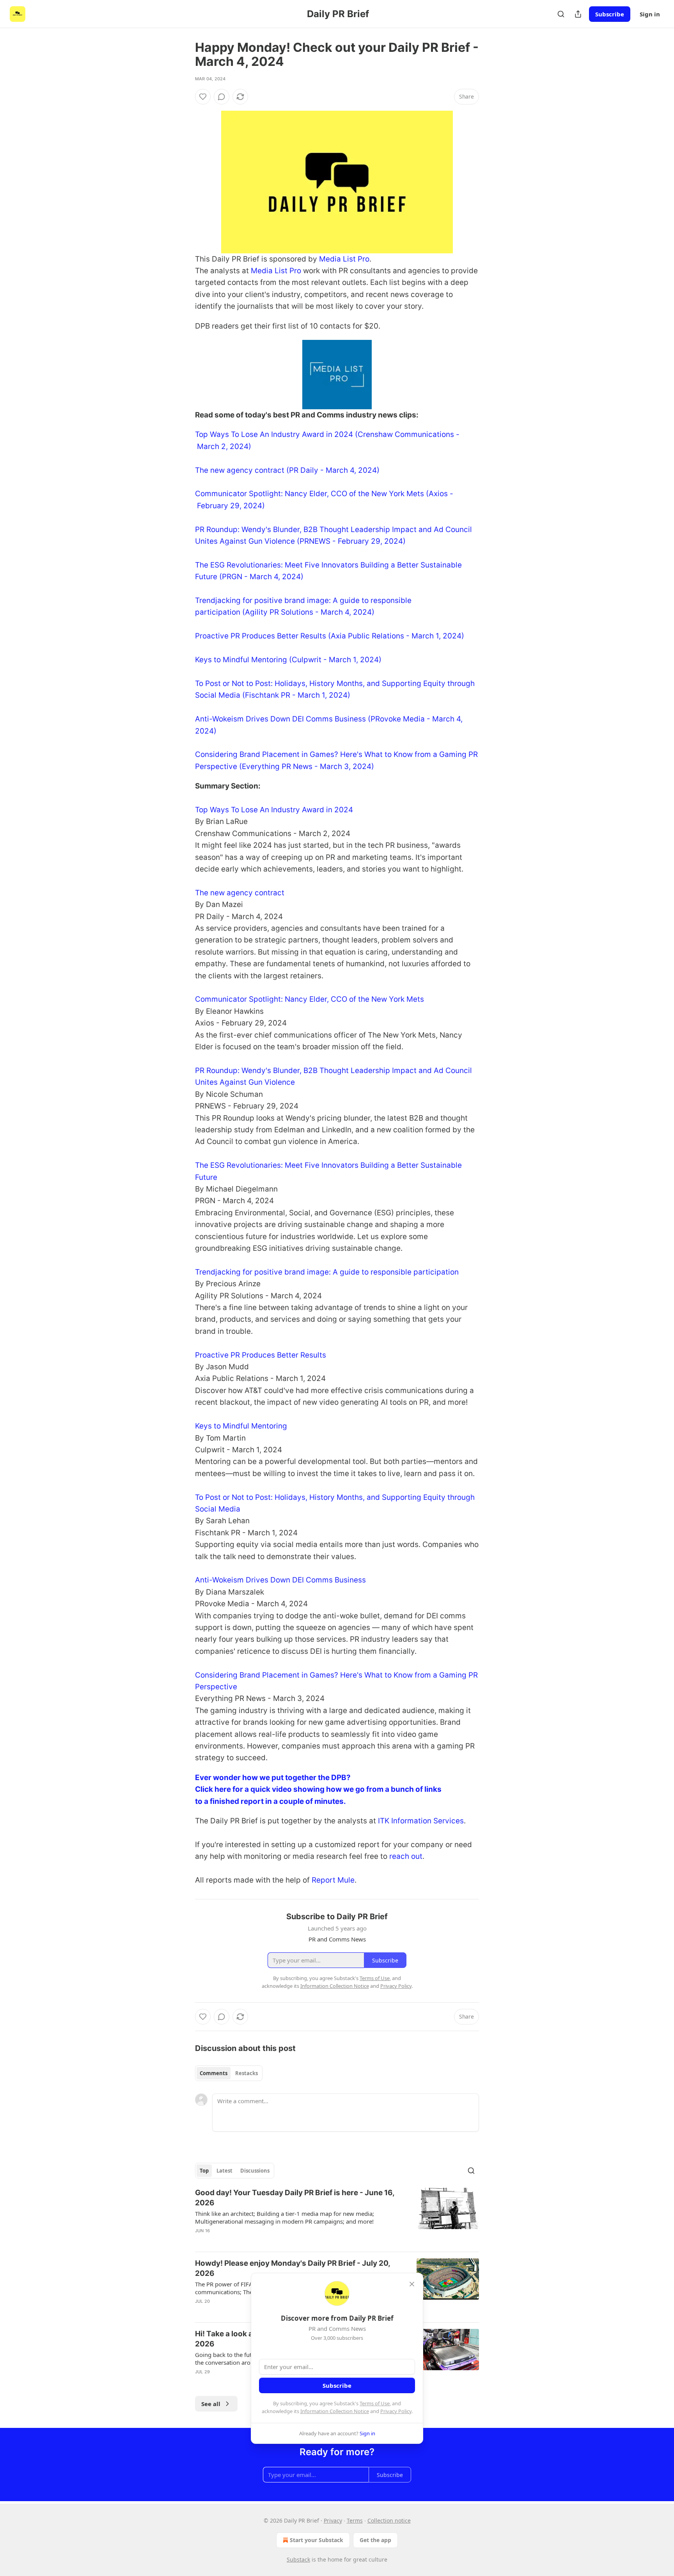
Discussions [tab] (255, 2171)
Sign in (650, 14)
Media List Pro (344, 259)
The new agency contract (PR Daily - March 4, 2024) (287, 470)
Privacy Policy (396, 2411)
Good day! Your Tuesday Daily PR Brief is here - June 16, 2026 (295, 2198)
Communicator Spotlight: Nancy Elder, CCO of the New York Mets (310, 999)
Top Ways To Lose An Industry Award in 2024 (274, 810)
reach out (406, 1856)
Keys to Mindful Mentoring (241, 1426)
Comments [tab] (214, 2073)
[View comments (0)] (222, 97)
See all (211, 2404)
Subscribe (610, 14)
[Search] (561, 14)
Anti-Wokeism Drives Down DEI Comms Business (280, 1580)
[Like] (203, 97)
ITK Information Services (421, 1821)
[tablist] (229, 2073)
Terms (355, 2520)
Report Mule (333, 1880)
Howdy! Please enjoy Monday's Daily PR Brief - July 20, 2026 (293, 2268)
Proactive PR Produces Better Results (261, 1355)
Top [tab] (204, 2171)
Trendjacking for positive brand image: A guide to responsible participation (327, 1272)
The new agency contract (240, 893)
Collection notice (389, 2520)
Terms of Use (375, 2403)
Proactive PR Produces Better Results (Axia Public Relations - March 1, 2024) (330, 636)
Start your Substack (317, 2540)
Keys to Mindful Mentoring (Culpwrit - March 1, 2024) (288, 660)
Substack (298, 2559)
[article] (337, 2217)
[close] (412, 2284)
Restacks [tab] (247, 2073)
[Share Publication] (578, 14)
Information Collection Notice (335, 2411)
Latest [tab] (224, 2171)
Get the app (375, 2540)
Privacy (333, 2520)
